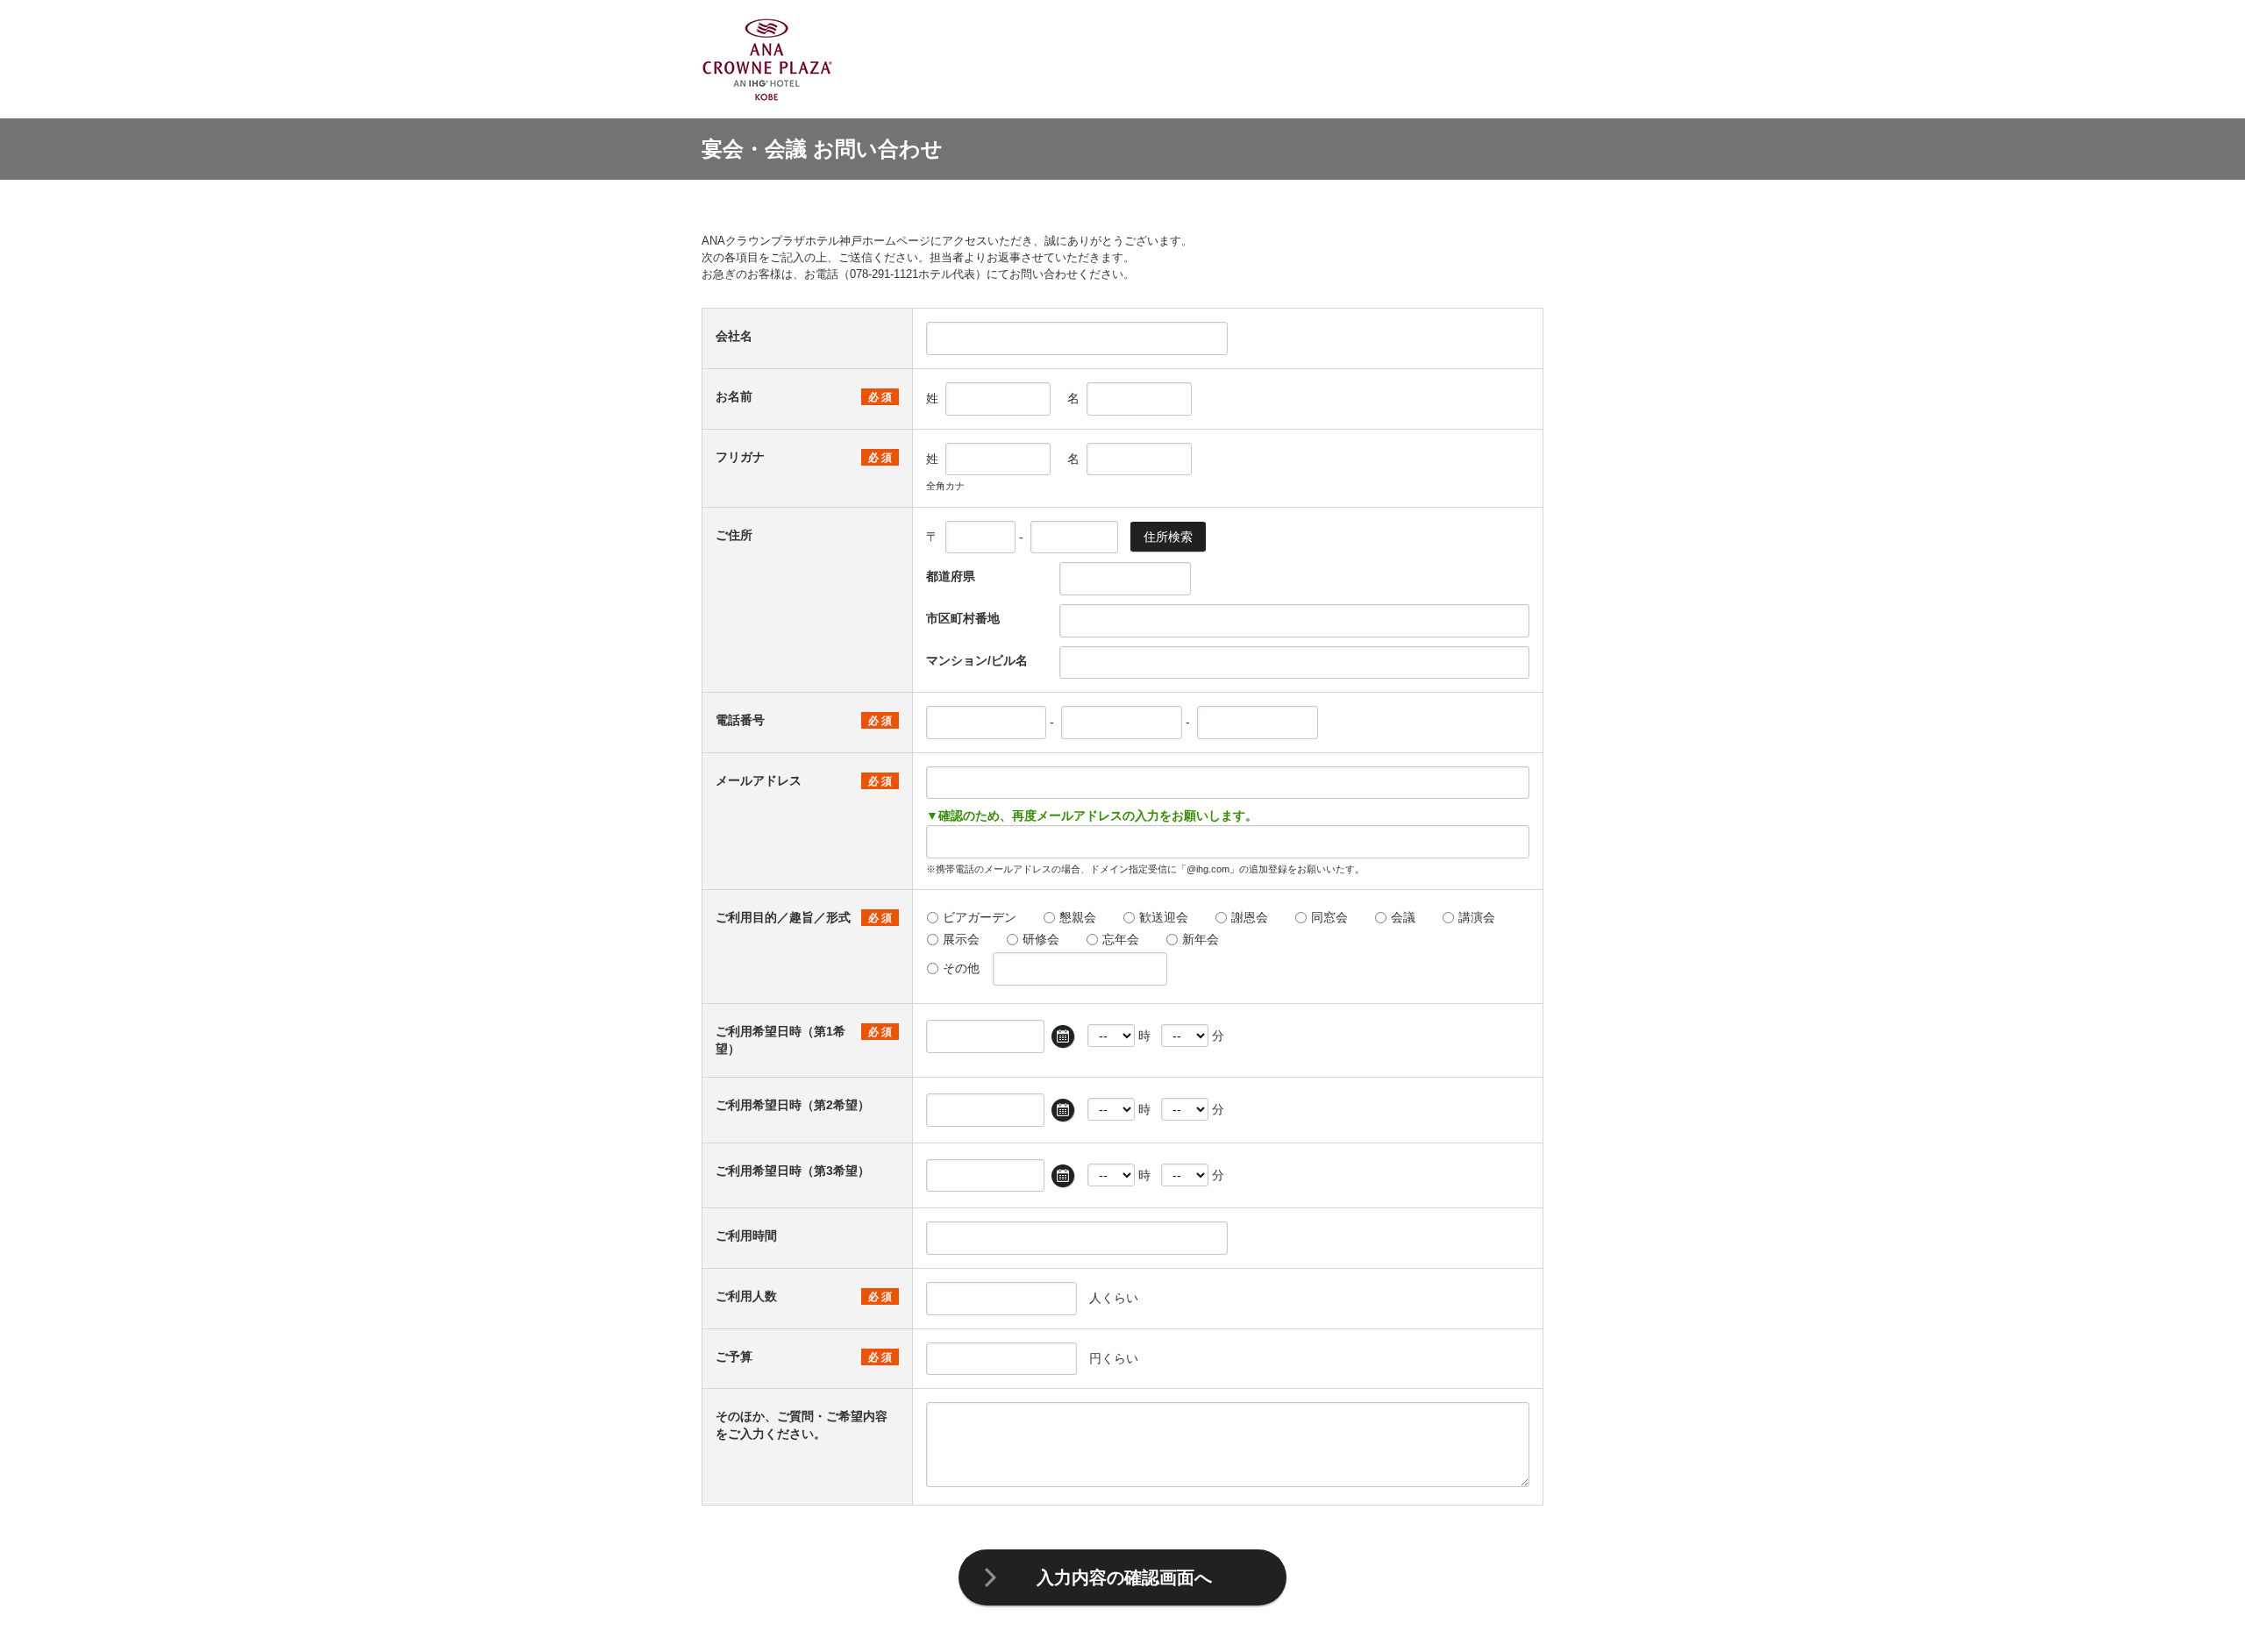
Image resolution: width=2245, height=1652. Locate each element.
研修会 (1041, 939)
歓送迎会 (1164, 917)
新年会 (1201, 939)
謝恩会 (1250, 917)
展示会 (961, 939)
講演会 (1477, 917)
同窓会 (1329, 917)
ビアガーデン (980, 917)
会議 (1403, 917)
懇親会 (1078, 917)
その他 (961, 968)
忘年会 (1121, 939)
